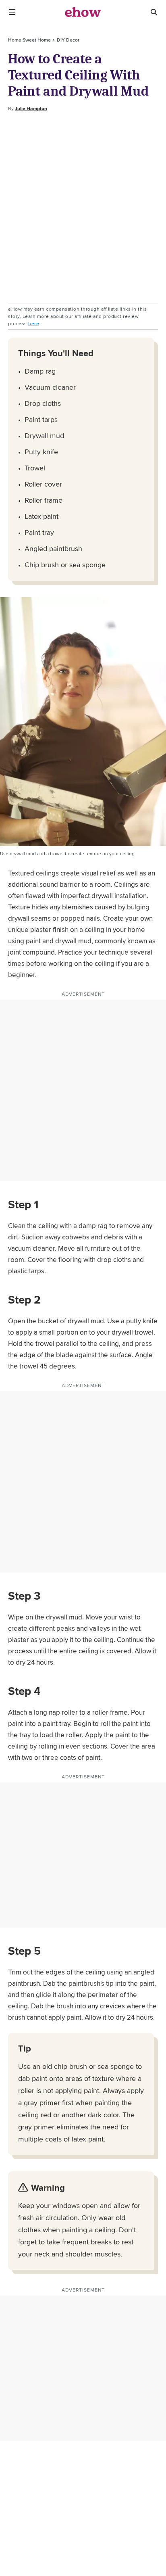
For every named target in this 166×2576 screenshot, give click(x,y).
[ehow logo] (83, 12)
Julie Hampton (31, 109)
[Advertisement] (83, 208)
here (34, 323)
